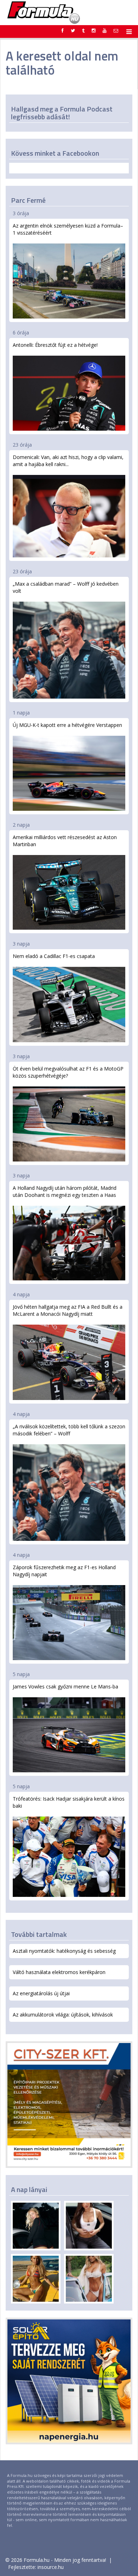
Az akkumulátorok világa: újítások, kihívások (63, 2015)
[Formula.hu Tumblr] (83, 30)
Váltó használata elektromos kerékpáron (59, 1972)
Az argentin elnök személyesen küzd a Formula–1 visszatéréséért (68, 229)
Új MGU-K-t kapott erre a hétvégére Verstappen (67, 725)
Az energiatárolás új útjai (41, 1993)
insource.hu (51, 2567)
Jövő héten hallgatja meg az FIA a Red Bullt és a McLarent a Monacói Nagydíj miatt (68, 1310)
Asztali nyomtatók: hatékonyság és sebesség (64, 1951)
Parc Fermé (28, 200)
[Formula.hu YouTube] (105, 30)
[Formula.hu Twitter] (73, 30)
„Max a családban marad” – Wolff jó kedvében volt (66, 587)
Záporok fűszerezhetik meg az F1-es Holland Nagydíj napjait (64, 1571)
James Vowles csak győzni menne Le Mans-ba (65, 1686)
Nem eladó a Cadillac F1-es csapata (54, 956)
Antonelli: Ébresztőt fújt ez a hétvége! (55, 345)
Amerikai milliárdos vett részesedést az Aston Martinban (65, 841)
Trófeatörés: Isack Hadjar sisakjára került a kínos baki (69, 1802)
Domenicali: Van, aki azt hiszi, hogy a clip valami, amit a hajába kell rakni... (68, 461)
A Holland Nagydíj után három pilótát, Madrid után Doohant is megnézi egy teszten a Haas (65, 1191)
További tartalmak (39, 1934)
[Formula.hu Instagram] (94, 30)
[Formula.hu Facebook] (63, 30)
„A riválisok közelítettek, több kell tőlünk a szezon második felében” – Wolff (69, 1430)
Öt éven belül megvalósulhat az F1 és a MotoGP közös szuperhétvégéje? (68, 1072)
